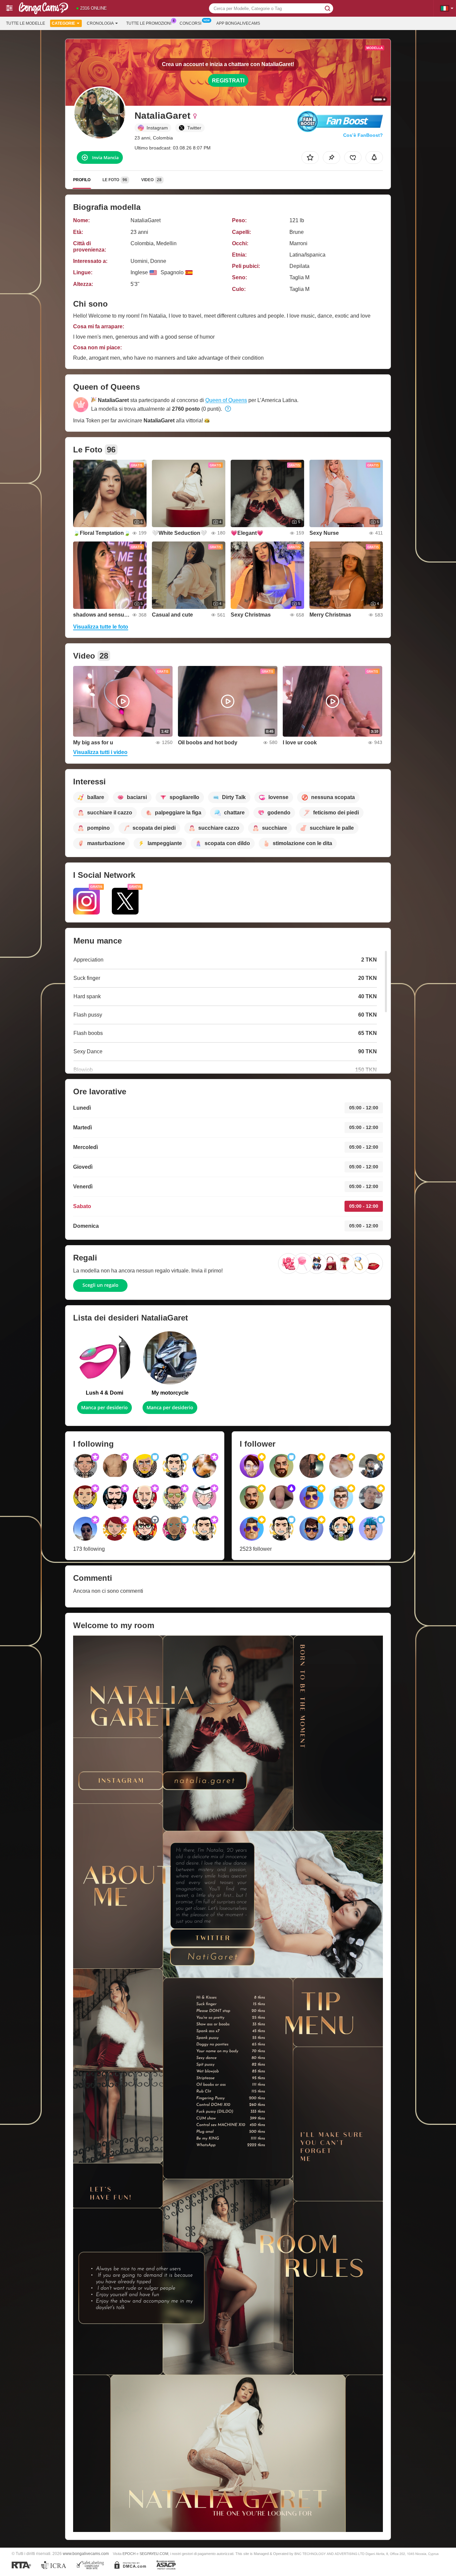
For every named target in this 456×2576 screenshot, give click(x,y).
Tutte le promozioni (149, 23)
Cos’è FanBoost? (363, 135)
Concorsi (190, 23)
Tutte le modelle (26, 23)
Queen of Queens (226, 400)
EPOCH (129, 2554)
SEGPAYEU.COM (154, 2554)
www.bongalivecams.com (86, 2553)
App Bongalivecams (238, 23)
